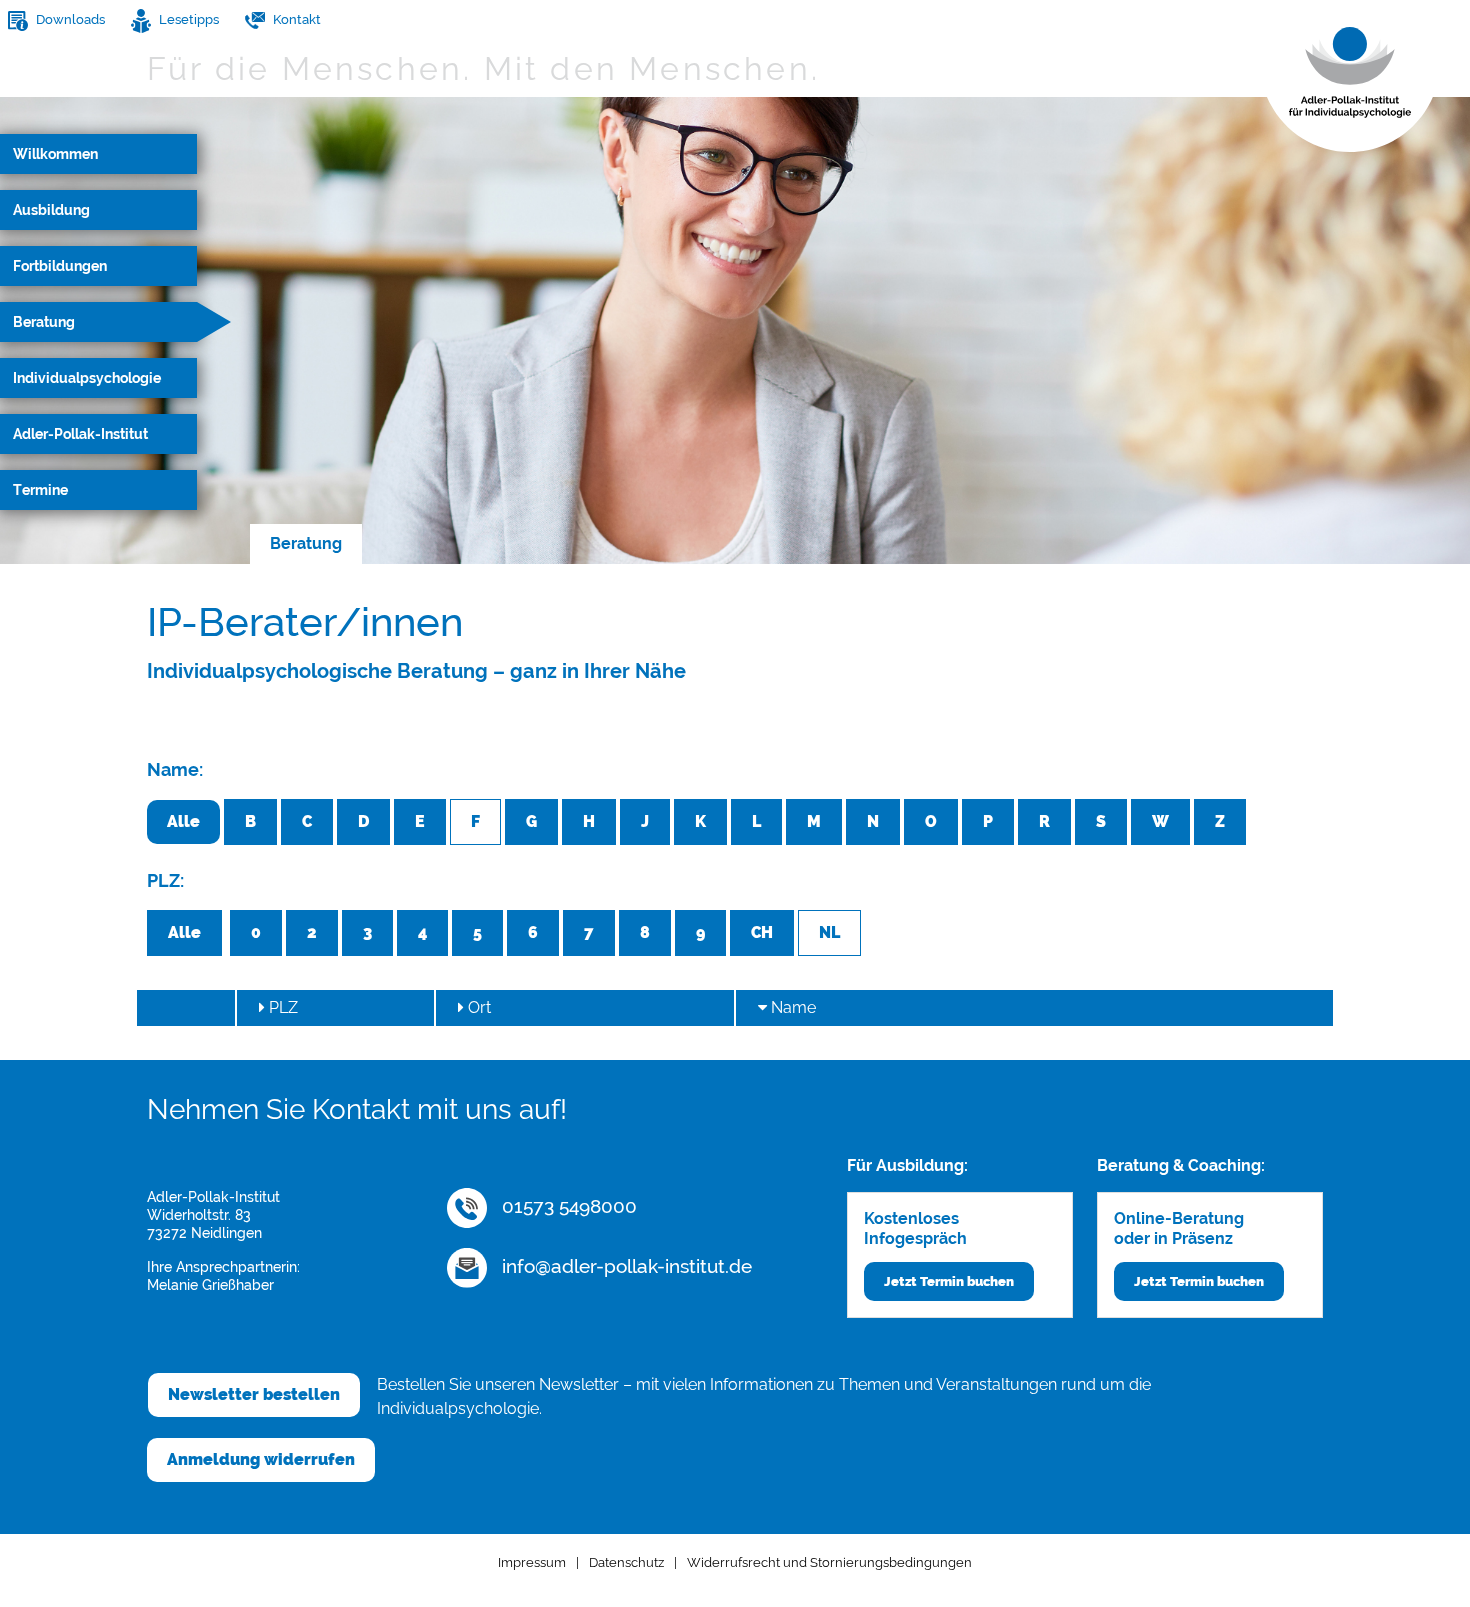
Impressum (532, 1562)
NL (829, 932)
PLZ (281, 1007)
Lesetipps (187, 19)
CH (762, 932)
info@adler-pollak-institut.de (624, 1266)
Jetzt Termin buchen (949, 1281)
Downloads (69, 19)
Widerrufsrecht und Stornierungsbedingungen (829, 1562)
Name (791, 1007)
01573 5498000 (567, 1206)
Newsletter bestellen (254, 1394)
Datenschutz (626, 1562)
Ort (477, 1007)
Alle (183, 821)
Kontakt (295, 19)
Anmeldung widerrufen (261, 1459)
